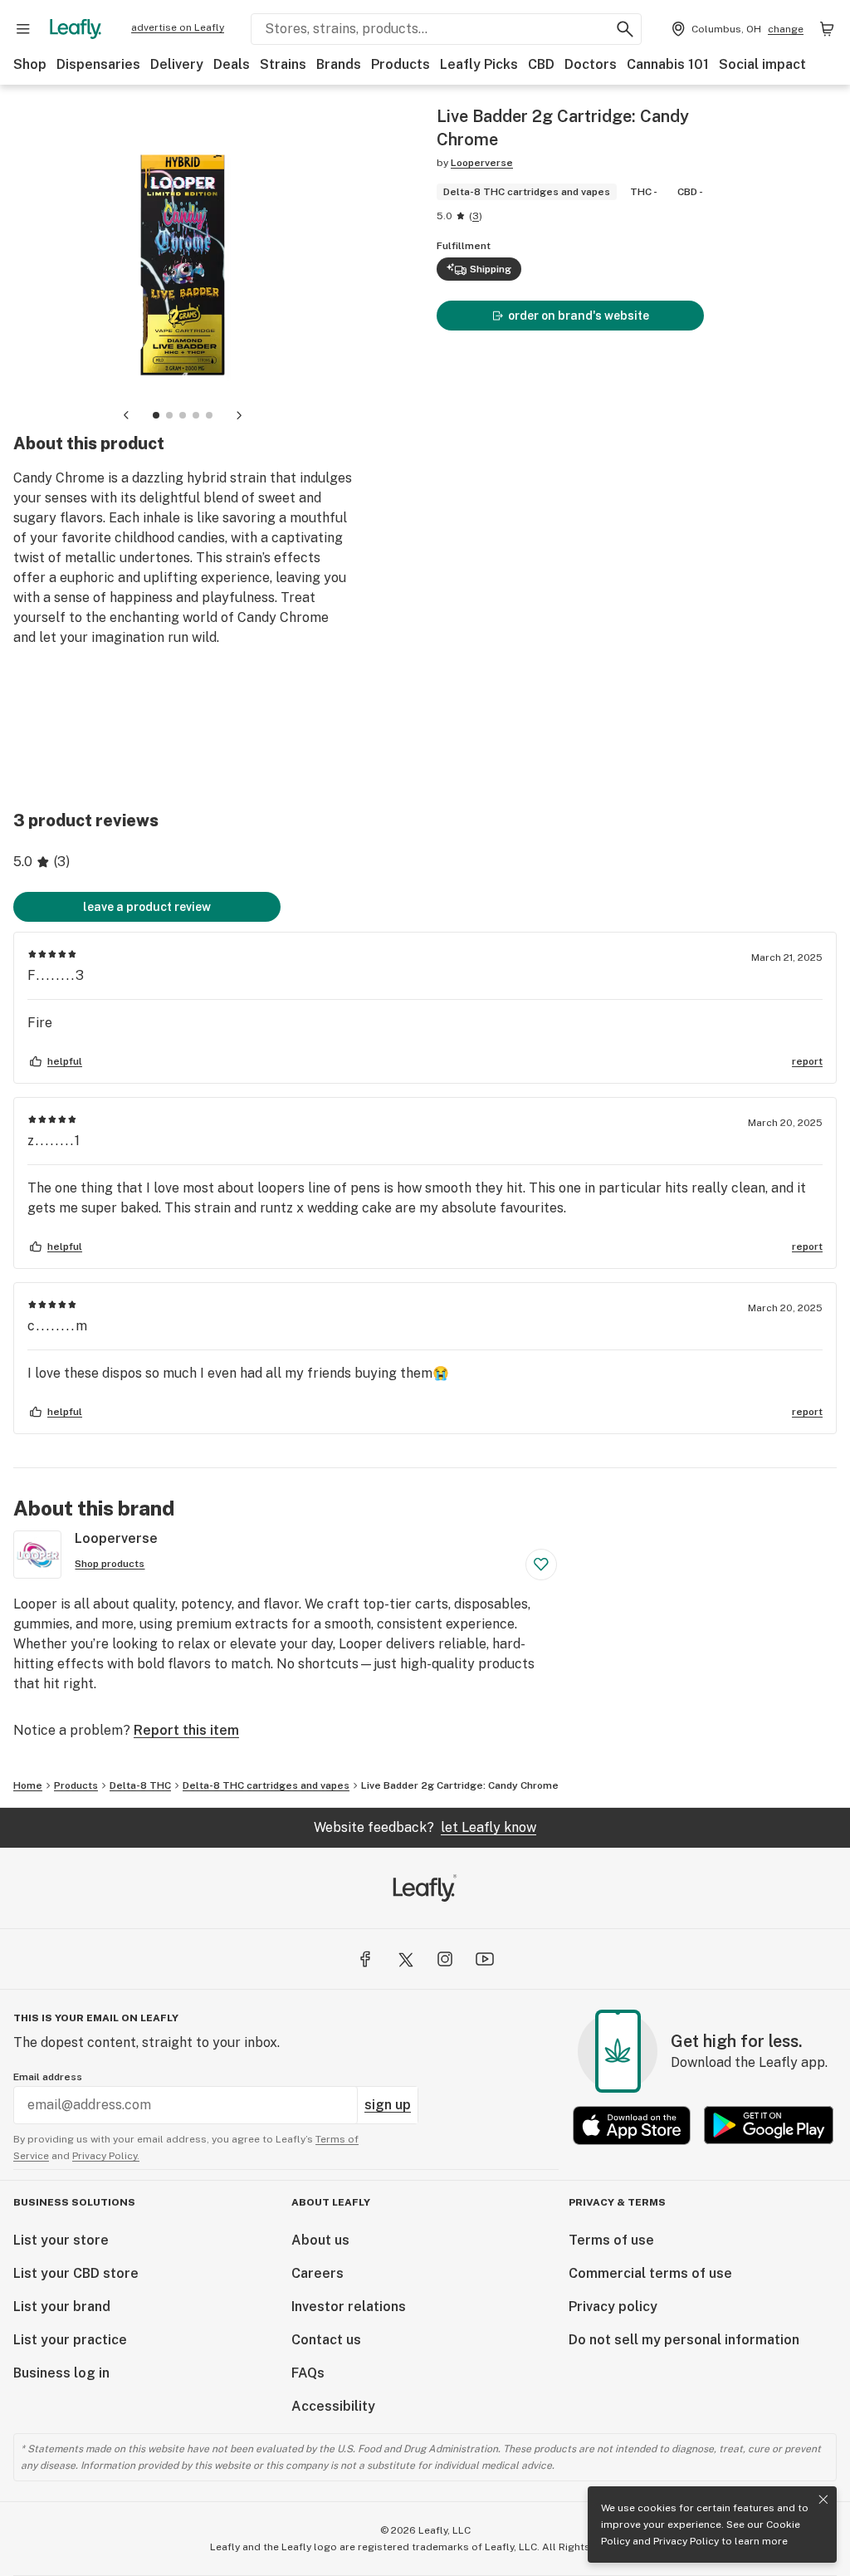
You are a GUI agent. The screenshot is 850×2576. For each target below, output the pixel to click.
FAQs (308, 2373)
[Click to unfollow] (541, 1565)
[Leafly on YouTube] (485, 1959)
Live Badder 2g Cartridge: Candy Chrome (460, 1785)
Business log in (61, 2373)
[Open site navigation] (23, 29)
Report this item (186, 1730)
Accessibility (333, 2406)
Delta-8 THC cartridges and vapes (266, 1785)
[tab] (156, 415)
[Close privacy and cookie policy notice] (823, 2500)
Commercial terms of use (650, 2273)
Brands (339, 64)
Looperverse (482, 163)
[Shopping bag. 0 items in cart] (827, 29)
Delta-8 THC (140, 1785)
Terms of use (611, 2240)
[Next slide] (239, 415)
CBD (541, 64)
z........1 (54, 1141)
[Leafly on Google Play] (769, 2125)
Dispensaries (98, 64)
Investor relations (349, 2307)
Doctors (591, 64)
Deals (232, 64)
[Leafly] (76, 29)
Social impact (762, 64)
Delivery (177, 64)
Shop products (110, 1564)
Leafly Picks (479, 64)
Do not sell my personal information (684, 2340)
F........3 (56, 975)
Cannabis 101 (668, 64)
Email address (48, 2077)
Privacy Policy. (106, 2156)
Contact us (326, 2340)
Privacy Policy (686, 2541)
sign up (388, 2105)
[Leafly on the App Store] (632, 2125)
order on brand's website (579, 316)
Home (28, 1785)
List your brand (62, 2307)
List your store (61, 2240)
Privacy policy (613, 2307)
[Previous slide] (126, 415)
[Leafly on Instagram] (445, 1959)
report (807, 1061)
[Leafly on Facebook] (365, 1959)
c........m (58, 1326)
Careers (318, 2273)
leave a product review (147, 907)
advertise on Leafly (178, 27)
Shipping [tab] (491, 269)
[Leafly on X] (405, 1959)
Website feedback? (425, 1827)
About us (320, 2240)
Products (401, 64)
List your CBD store (76, 2273)
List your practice (70, 2340)
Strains (283, 64)
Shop (30, 64)
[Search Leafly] (625, 29)
